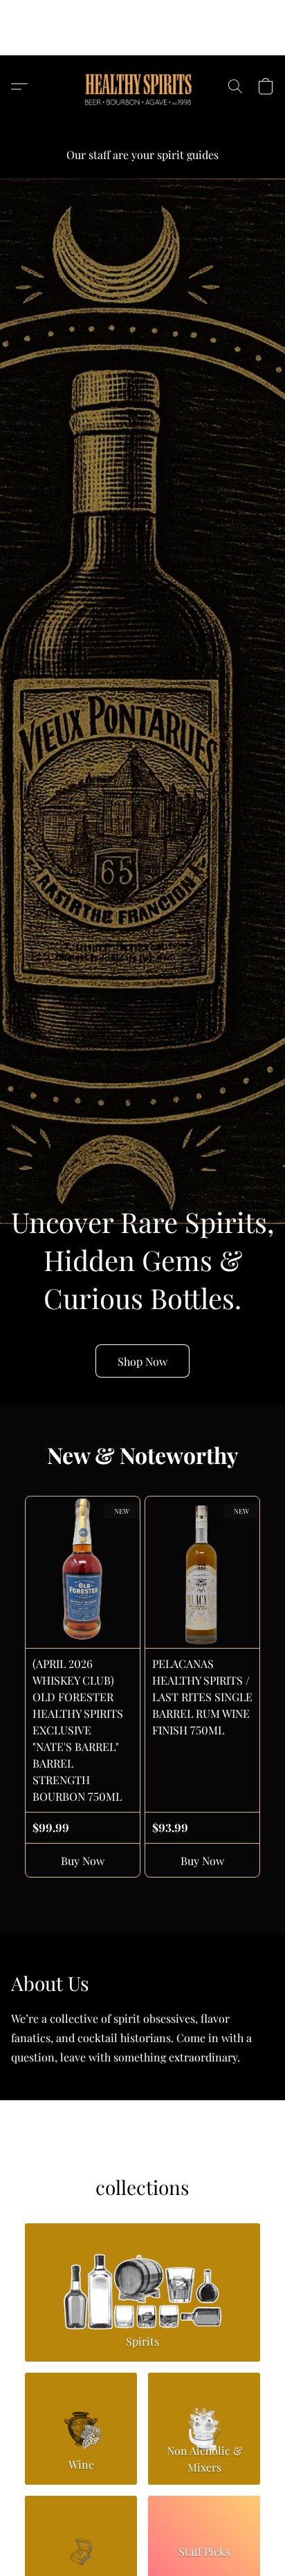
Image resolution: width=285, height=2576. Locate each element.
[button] (143, 38)
